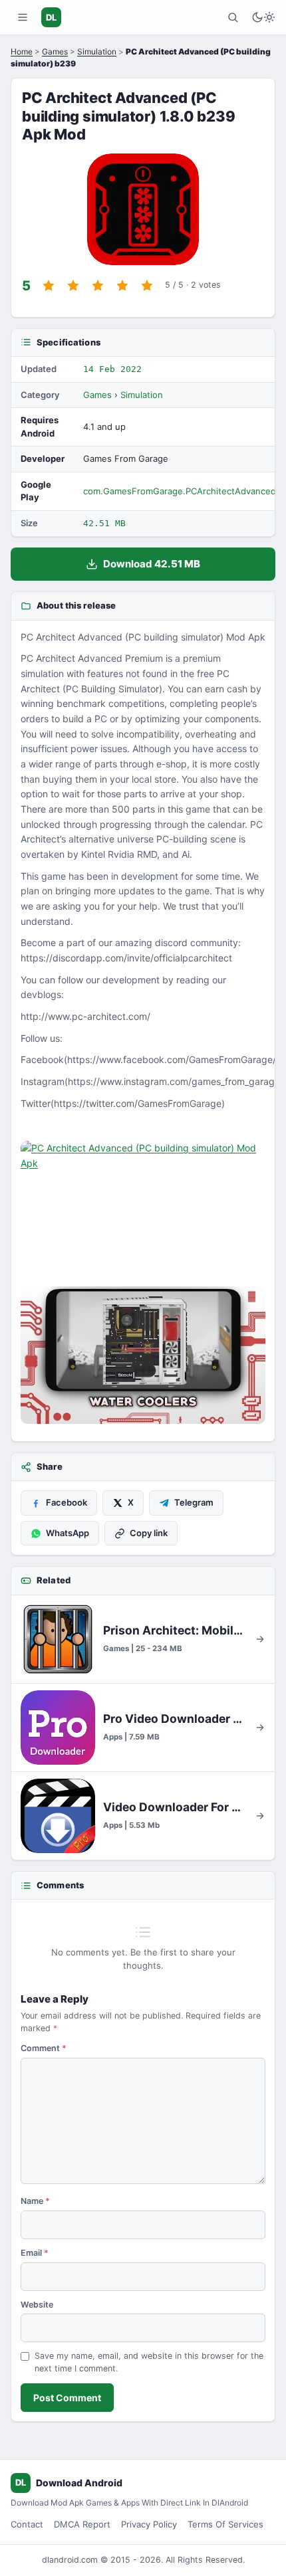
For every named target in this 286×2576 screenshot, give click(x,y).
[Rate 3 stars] (98, 286)
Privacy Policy (149, 2524)
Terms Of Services (225, 2524)
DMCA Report (82, 2524)
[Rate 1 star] (49, 286)
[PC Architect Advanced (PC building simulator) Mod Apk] (143, 1210)
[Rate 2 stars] (73, 286)
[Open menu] (23, 17)
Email (35, 2253)
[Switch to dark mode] (263, 17)
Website (37, 2305)
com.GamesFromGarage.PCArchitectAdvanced (180, 491)
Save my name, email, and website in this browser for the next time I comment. (149, 2362)
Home (22, 51)
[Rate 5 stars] (147, 286)
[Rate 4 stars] (122, 286)
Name (35, 2201)
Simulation (97, 51)
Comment (44, 2048)
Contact (27, 2524)
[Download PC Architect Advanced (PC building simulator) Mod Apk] (143, 1355)
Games (55, 51)
